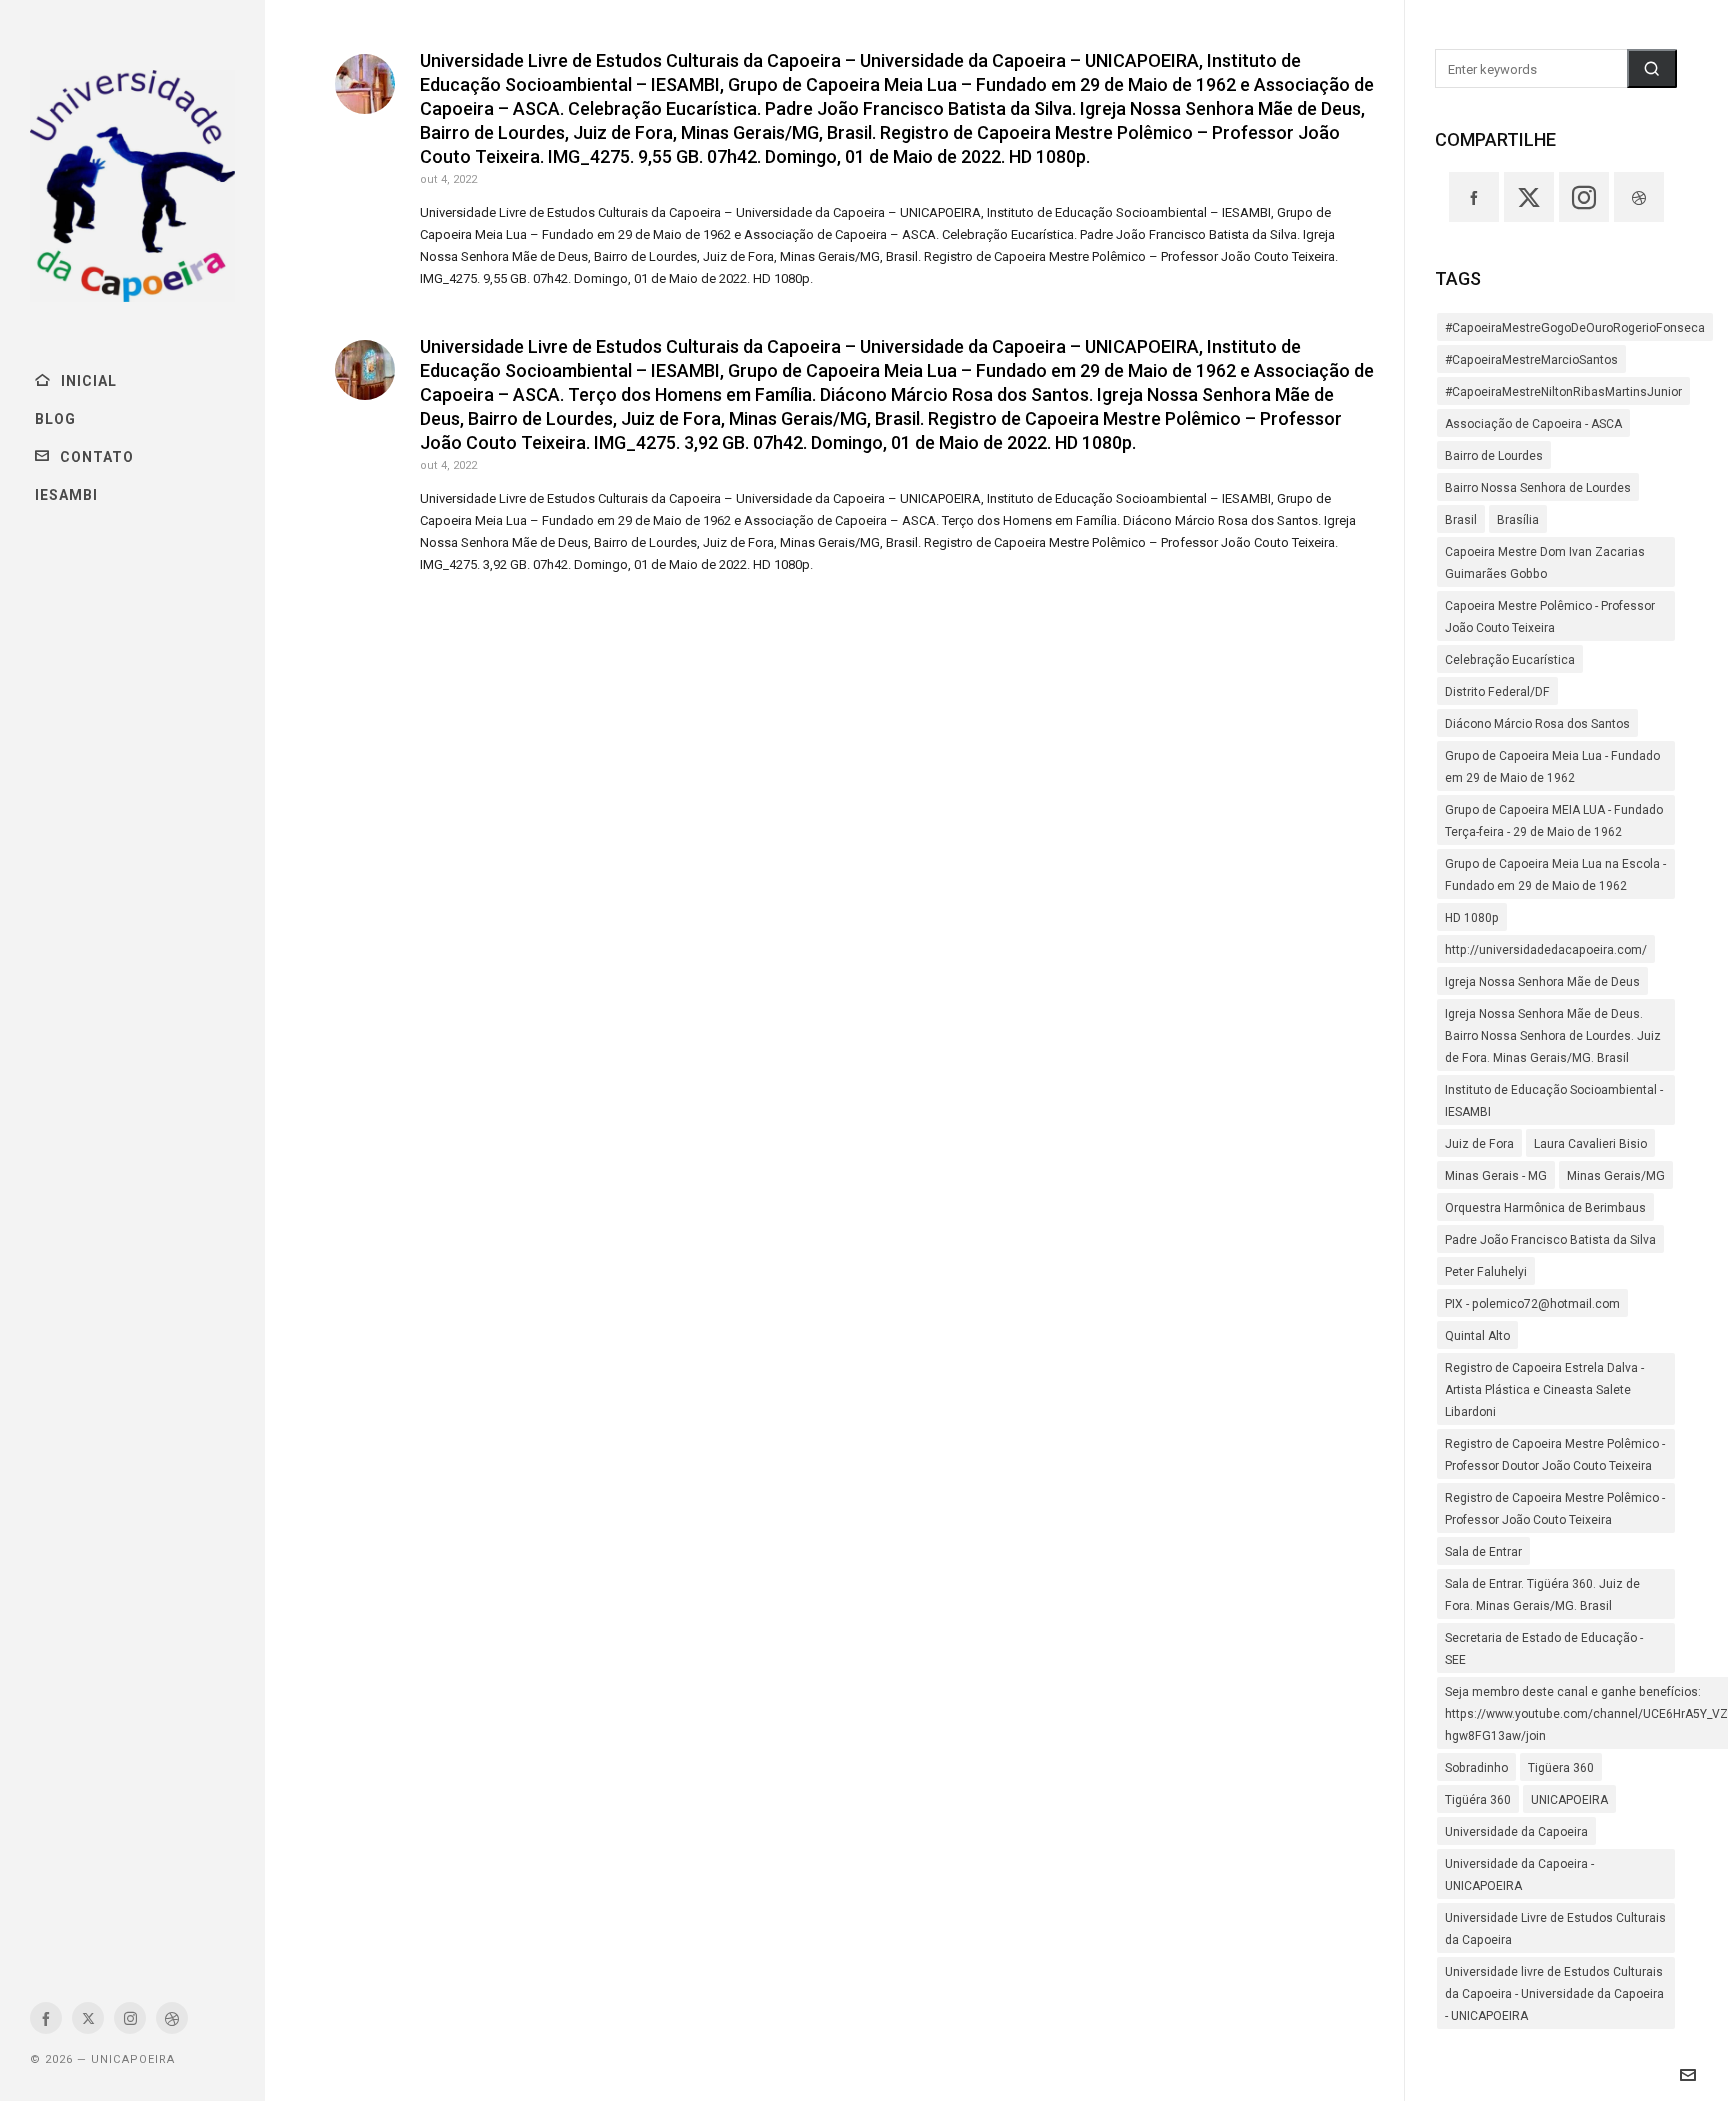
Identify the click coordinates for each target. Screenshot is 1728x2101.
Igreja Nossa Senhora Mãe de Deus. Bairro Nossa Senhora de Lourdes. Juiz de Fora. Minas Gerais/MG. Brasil (1553, 1036)
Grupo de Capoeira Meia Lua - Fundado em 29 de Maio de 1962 (1552, 767)
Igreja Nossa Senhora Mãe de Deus (1542, 982)
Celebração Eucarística (1510, 660)
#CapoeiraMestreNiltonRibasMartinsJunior (1563, 392)
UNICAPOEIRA (1569, 1800)
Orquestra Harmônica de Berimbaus (1545, 1208)
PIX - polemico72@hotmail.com (1532, 1304)
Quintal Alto (1477, 1336)
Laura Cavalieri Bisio (1590, 1144)
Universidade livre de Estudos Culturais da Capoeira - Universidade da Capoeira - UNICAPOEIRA (1554, 1994)
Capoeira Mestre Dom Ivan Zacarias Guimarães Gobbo (1545, 563)
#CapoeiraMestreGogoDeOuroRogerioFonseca (1575, 328)
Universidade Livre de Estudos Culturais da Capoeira (1555, 1929)
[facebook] (46, 2018)
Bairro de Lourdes (1494, 456)
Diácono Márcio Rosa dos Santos (1537, 724)
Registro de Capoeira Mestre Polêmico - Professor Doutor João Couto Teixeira (1555, 1455)
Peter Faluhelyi (1486, 1272)
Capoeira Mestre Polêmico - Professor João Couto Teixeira (1550, 617)
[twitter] (88, 2018)
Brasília (1518, 520)
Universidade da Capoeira (1516, 1832)
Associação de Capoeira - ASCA (1533, 424)
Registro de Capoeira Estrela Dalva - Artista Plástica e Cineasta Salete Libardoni (1544, 1390)
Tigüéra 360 (1478, 1800)
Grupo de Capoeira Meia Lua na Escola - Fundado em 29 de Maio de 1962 (1555, 875)
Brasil (1461, 520)
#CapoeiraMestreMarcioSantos (1531, 360)
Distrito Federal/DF (1497, 692)
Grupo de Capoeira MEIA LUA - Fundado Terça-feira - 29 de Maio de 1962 (1554, 821)
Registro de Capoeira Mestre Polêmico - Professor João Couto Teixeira (1555, 1509)
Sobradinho (1476, 1768)
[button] (1652, 68)
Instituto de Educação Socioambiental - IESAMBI (1554, 1101)
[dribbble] (172, 2018)
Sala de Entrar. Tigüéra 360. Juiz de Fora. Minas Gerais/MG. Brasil (1542, 1595)
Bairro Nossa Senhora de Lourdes (1538, 488)
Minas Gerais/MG (1616, 1176)
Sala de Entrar (1483, 1552)
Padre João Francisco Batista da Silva (1550, 1240)
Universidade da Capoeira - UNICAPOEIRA (1519, 1875)
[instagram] (130, 2018)
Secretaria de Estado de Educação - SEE (1544, 1649)
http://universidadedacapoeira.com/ (1546, 950)
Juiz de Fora (1479, 1144)
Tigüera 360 (1561, 1768)
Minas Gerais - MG (1496, 1176)
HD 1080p (1472, 918)
